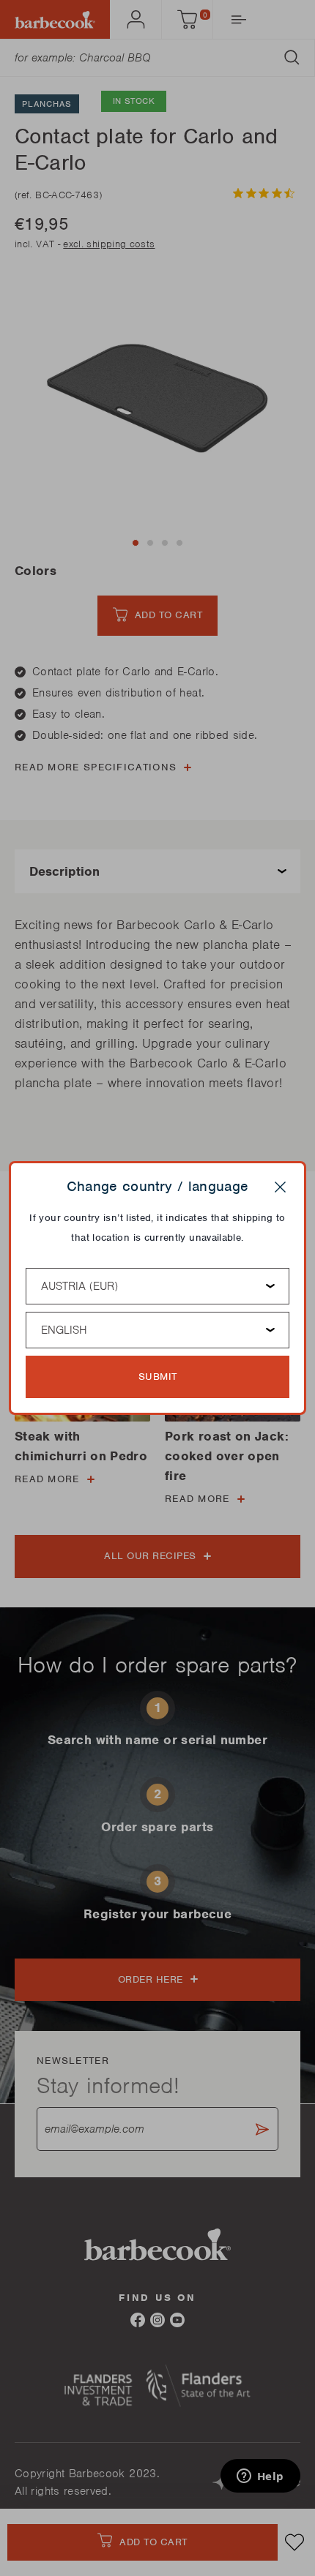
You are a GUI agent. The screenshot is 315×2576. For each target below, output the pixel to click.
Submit (158, 1377)
